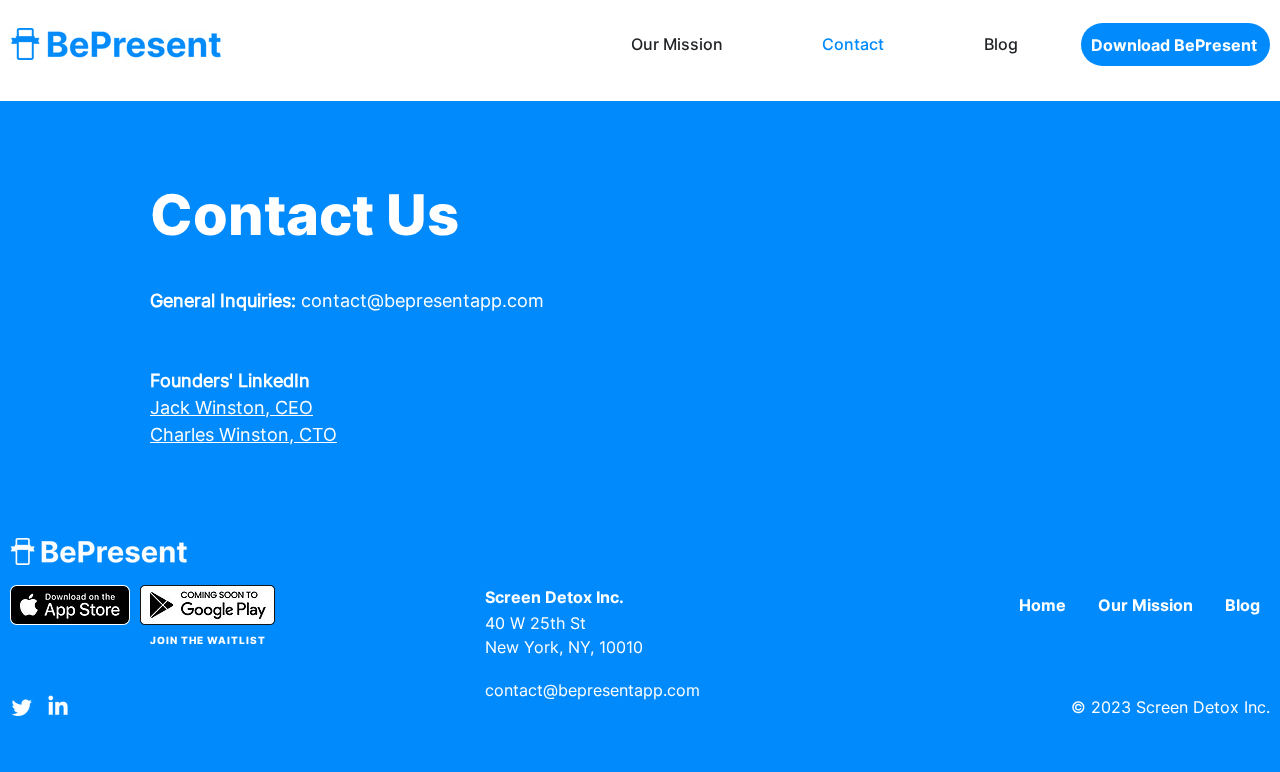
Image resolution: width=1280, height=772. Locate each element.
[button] (1175, 44)
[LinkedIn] (58, 707)
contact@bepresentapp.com (422, 300)
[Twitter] (22, 707)
